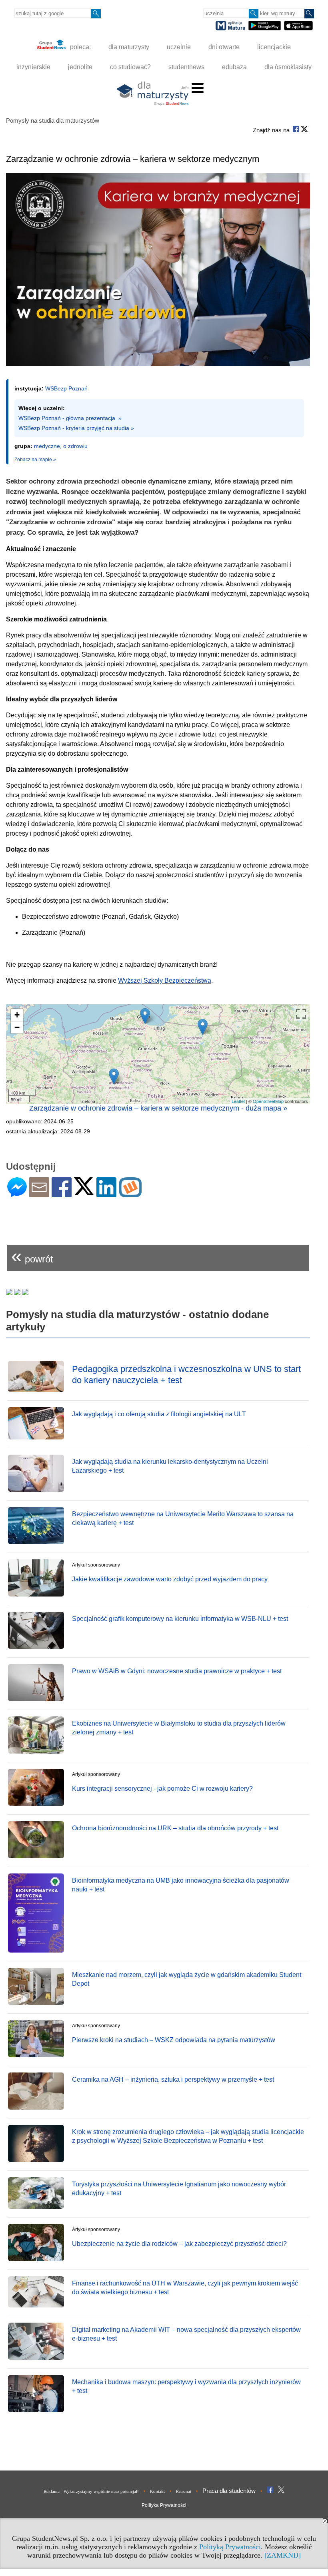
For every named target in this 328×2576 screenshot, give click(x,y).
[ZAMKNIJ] (283, 2555)
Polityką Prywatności (230, 2547)
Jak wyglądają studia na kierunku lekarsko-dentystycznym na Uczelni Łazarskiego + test (170, 1466)
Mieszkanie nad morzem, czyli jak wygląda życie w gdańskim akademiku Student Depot (187, 1979)
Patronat (184, 2491)
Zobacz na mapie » (35, 460)
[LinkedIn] (106, 1194)
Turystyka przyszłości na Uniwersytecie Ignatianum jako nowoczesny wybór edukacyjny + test (179, 2189)
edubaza (234, 67)
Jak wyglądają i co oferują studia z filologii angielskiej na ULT (159, 1414)
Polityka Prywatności (164, 2505)
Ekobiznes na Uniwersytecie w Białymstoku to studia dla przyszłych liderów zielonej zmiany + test (179, 1728)
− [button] (17, 1027)
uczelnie (179, 47)
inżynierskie (33, 67)
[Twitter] (84, 1192)
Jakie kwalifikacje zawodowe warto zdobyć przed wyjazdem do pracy (170, 1579)
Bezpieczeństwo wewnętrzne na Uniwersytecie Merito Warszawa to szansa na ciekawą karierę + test (183, 1518)
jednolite (80, 67)
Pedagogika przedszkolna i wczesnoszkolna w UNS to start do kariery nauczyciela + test (186, 1375)
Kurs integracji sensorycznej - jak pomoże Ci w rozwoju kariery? (162, 1789)
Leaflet (238, 1101)
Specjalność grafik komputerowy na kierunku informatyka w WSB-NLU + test (180, 1619)
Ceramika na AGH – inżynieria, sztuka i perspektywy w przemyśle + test (173, 2079)
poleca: (80, 47)
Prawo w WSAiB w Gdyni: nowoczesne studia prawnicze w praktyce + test (177, 1671)
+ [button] (17, 1015)
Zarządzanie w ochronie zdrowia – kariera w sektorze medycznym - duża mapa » (158, 1108)
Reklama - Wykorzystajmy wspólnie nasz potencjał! (91, 2491)
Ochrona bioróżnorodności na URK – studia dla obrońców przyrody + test (175, 1828)
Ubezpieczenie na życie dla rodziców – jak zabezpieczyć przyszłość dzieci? (179, 2244)
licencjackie (274, 47)
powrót (32, 1256)
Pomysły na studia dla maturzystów (53, 120)
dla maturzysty (129, 47)
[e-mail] (39, 1194)
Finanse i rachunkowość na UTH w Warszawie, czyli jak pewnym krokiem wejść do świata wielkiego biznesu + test (185, 2288)
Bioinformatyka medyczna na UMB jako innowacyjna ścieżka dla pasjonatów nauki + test (181, 1885)
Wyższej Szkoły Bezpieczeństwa (165, 980)
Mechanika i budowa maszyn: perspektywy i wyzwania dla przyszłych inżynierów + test (186, 2386)
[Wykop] (130, 1194)
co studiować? (130, 67)
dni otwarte (224, 47)
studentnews (186, 67)
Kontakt (157, 2491)
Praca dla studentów (229, 2491)
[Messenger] (17, 1194)
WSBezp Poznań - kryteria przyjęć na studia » (76, 428)
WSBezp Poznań (66, 388)
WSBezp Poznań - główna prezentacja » (70, 418)
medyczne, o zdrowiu (61, 446)
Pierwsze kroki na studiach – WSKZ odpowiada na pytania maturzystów (174, 2040)
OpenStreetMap (268, 1101)
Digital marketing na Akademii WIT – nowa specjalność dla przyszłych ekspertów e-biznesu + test (186, 2334)
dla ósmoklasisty (288, 67)
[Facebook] (62, 1194)
